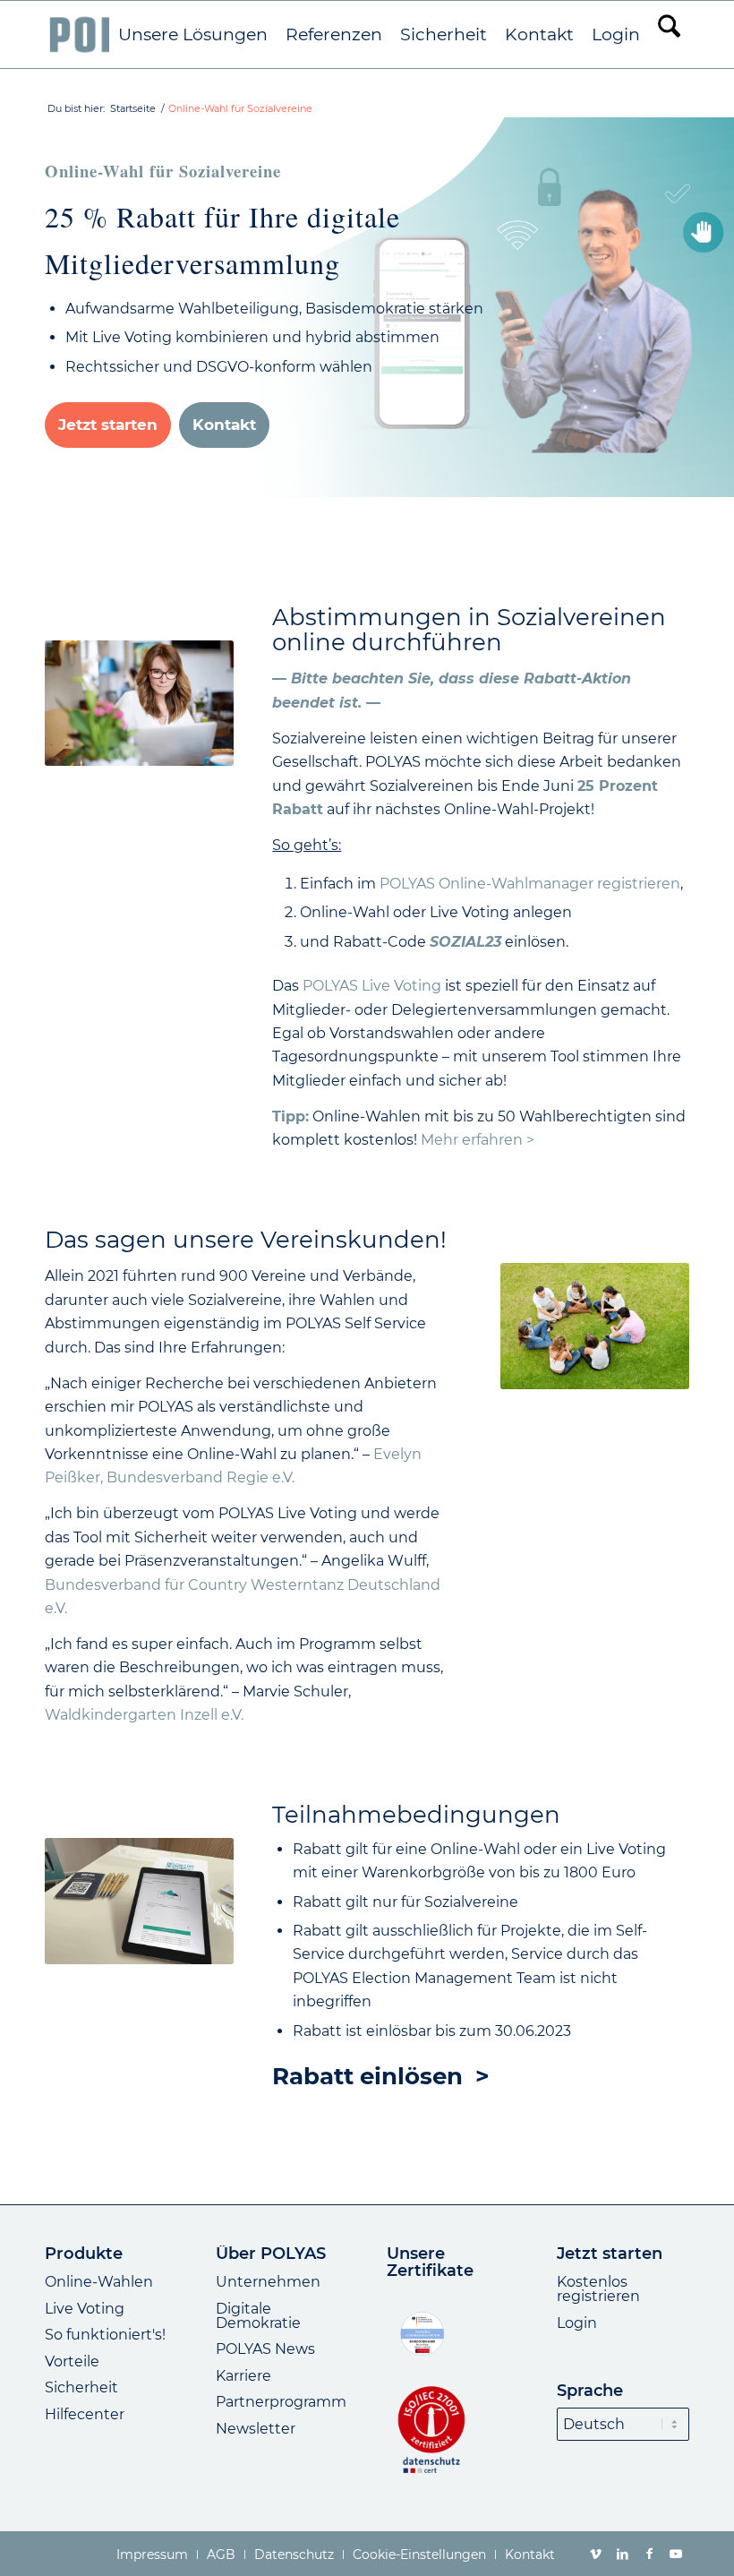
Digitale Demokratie (258, 2316)
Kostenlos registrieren (598, 2289)
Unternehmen (268, 2282)
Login (577, 2323)
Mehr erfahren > (478, 1140)
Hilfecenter (85, 2414)
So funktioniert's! (105, 2335)
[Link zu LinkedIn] (622, 2554)
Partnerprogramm (281, 2402)
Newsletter (256, 2429)
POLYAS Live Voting (372, 986)
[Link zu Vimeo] (595, 2554)
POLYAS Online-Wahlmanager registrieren (530, 884)
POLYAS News (265, 2349)
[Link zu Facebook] (649, 2554)
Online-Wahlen (99, 2282)
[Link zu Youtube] (676, 2554)
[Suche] (669, 34)
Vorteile (72, 2361)
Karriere (243, 2376)
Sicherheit (81, 2387)
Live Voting (85, 2309)
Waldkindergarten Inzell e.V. (144, 1715)
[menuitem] (193, 35)
